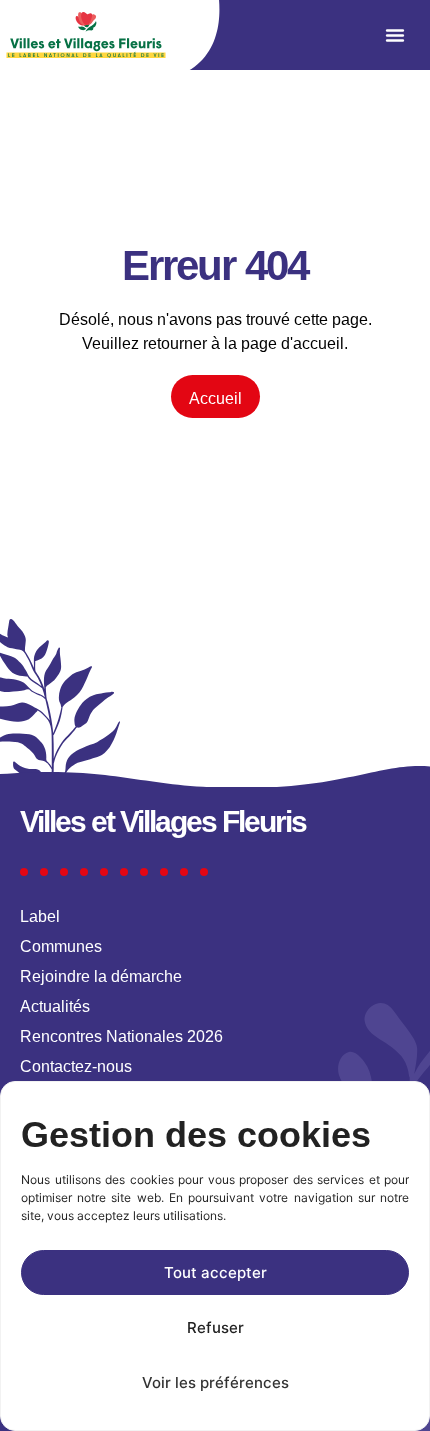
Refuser (215, 1327)
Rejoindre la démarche (101, 976)
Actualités (55, 1006)
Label (40, 916)
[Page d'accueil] (86, 35)
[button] (395, 35)
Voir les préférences (215, 1382)
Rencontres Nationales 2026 (121, 1036)
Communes (61, 946)
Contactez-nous (76, 1066)
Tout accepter (215, 1272)
